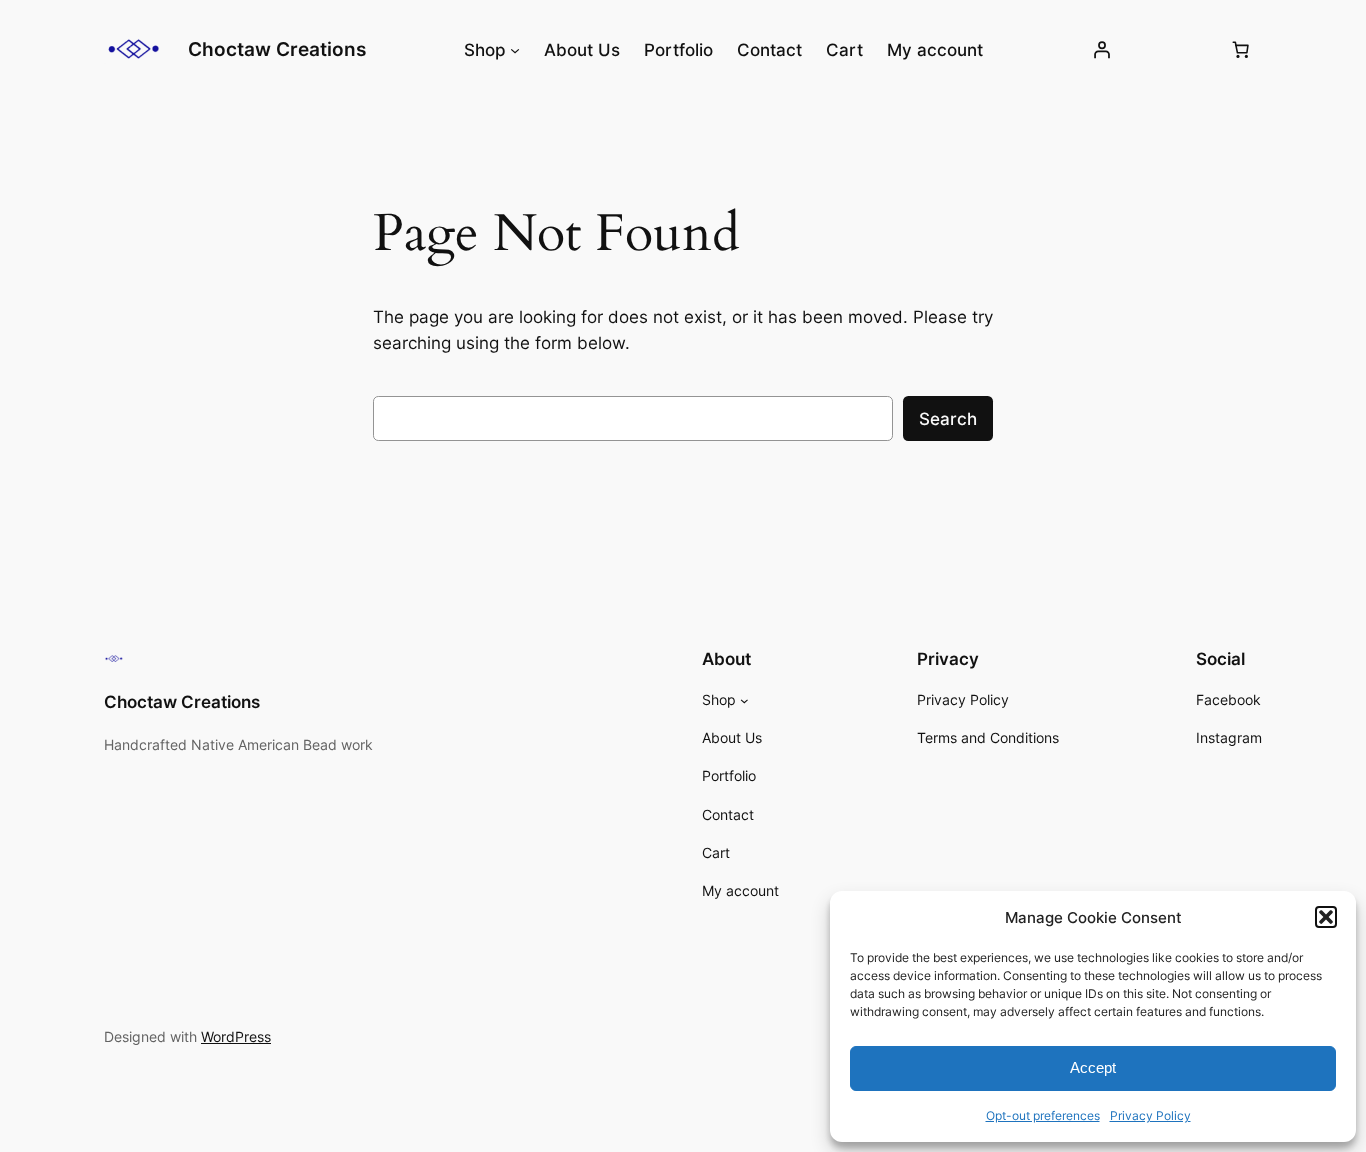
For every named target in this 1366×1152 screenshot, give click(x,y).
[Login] (1101, 50)
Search (948, 419)
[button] (1326, 917)
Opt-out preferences (1043, 1115)
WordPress (236, 1036)
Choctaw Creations (277, 49)
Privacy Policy (1150, 1115)
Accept (1093, 1067)
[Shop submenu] (515, 50)
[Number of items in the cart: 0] (1241, 50)
